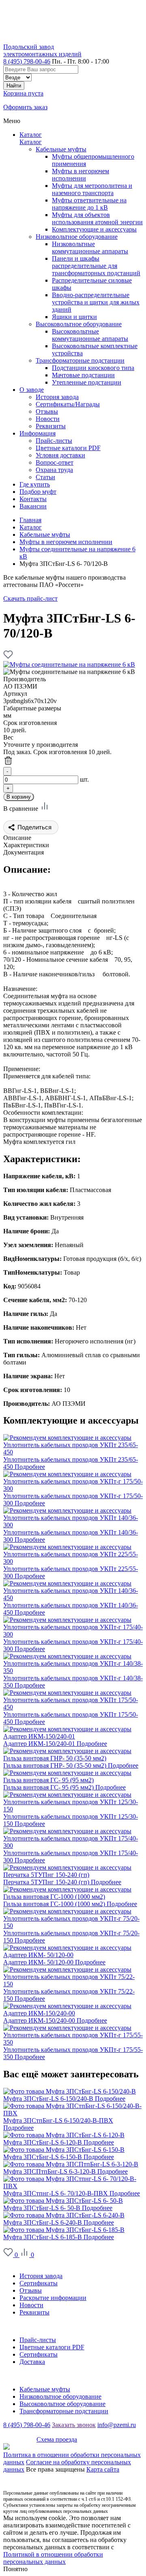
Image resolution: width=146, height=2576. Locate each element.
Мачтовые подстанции (83, 375)
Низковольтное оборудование (77, 237)
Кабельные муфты (61, 149)
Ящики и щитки (74, 317)
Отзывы (31, 2290)
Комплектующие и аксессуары (94, 229)
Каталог (31, 135)
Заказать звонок (74, 2425)
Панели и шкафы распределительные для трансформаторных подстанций (96, 266)
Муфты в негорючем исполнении (81, 175)
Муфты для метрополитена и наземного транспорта (92, 189)
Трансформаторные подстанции (80, 360)
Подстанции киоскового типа (93, 368)
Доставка (32, 2362)
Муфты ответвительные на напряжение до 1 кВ (89, 204)
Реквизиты (34, 2312)
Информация (21, 2326)
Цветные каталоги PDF (52, 2347)
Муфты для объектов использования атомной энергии (97, 218)
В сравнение (21, 809)
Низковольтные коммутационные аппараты (90, 248)
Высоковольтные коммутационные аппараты (90, 335)
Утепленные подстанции (87, 382)
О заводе (15, 2262)
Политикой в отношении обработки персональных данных (53, 2558)
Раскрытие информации (53, 2298)
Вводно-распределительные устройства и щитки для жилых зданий (96, 302)
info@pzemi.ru (117, 2425)
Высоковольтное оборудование (79, 324)
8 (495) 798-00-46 (27, 61)
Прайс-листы (38, 2340)
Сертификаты (39, 2283)
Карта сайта (103, 2469)
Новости (31, 2305)
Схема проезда (57, 2439)
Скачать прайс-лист (30, 598)
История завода (41, 2276)
